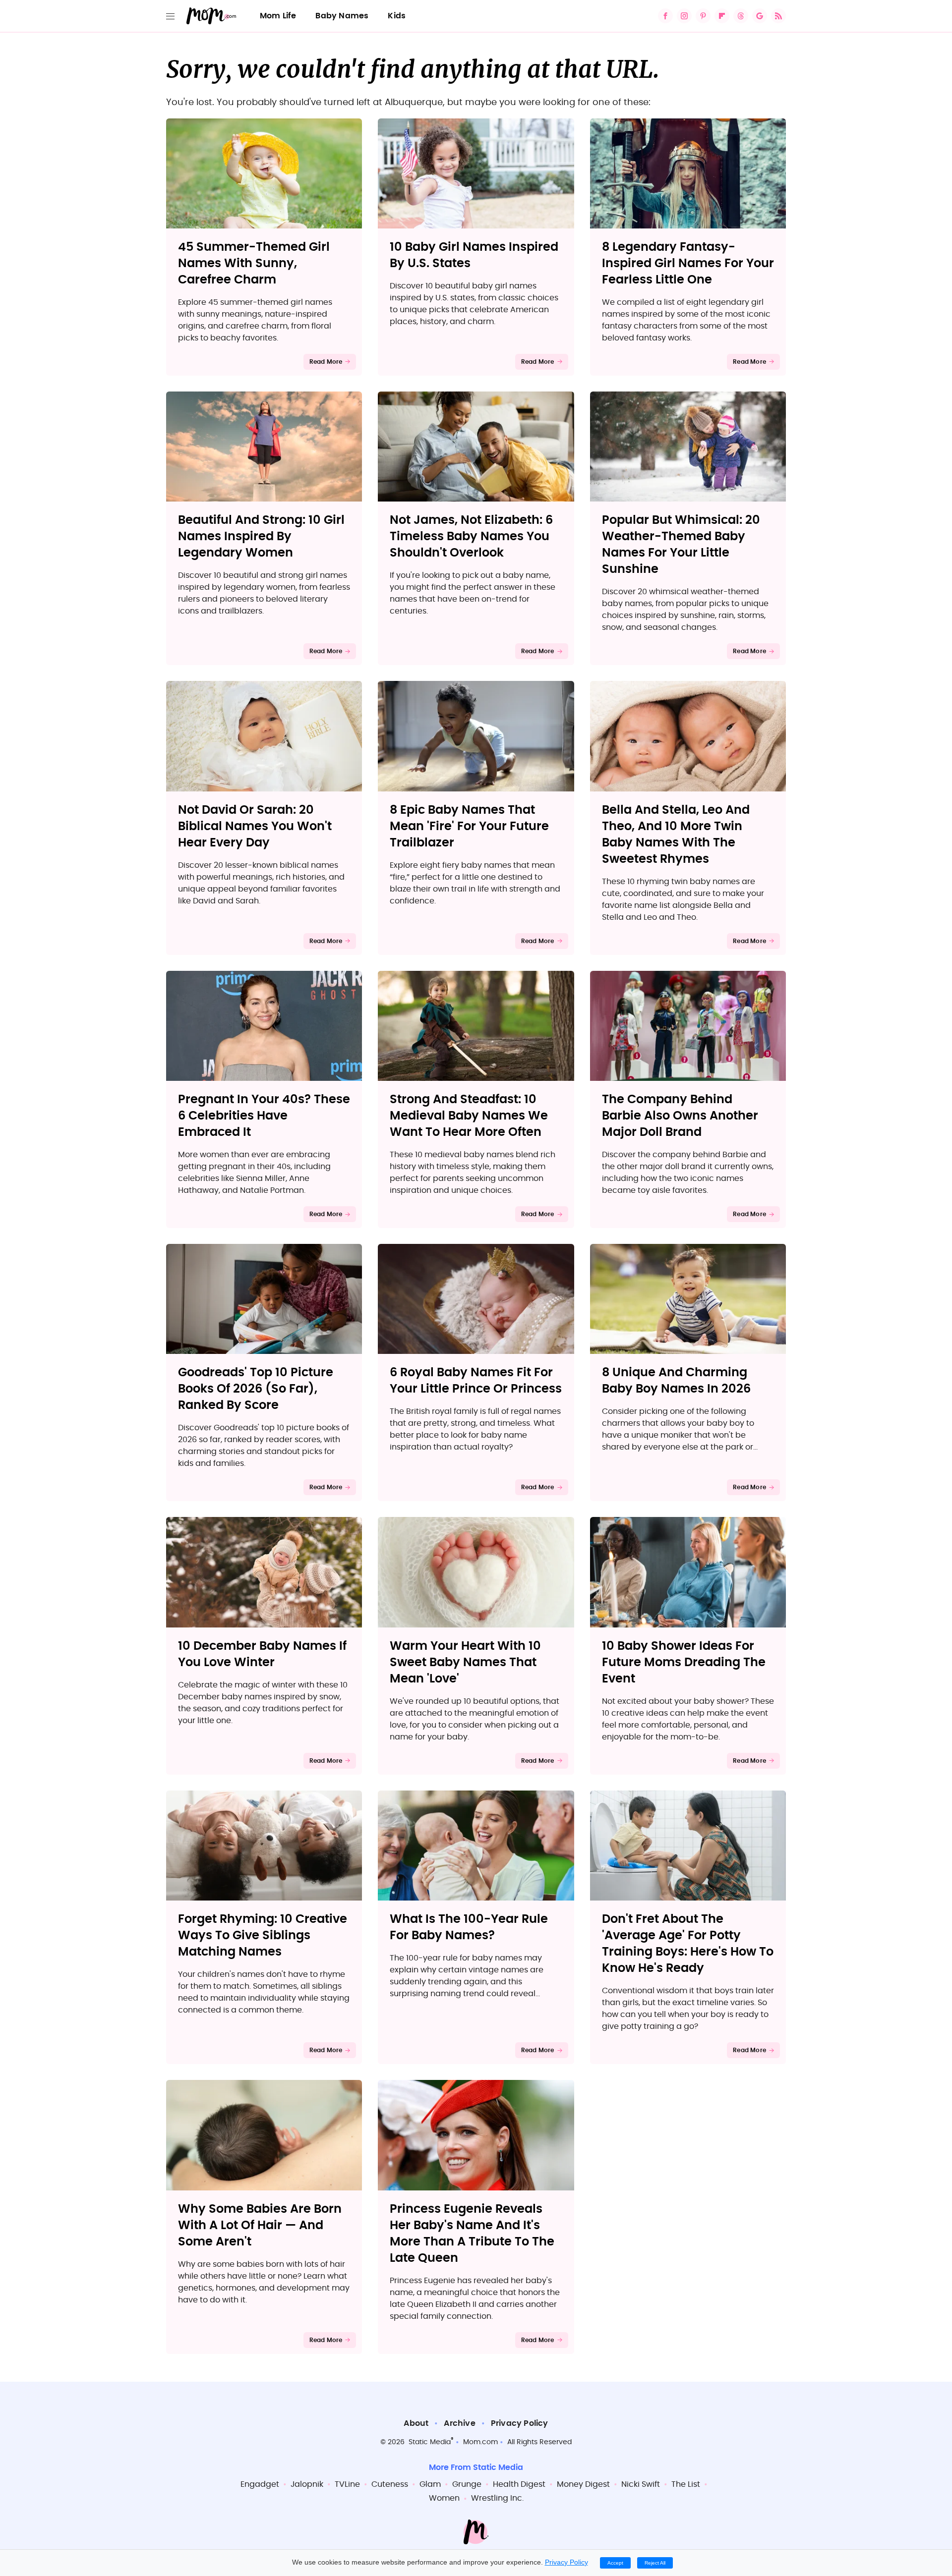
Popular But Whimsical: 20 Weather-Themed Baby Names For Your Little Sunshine (681, 545)
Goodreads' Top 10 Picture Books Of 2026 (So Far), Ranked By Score (256, 1389)
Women (444, 2498)
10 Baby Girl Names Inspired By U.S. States (474, 255)
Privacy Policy (520, 2423)
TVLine (347, 2484)
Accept (615, 2563)
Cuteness (390, 2484)
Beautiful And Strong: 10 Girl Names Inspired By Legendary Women (261, 537)
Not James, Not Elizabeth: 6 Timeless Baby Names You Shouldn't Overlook (471, 537)
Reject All (655, 2563)
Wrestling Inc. (497, 2498)
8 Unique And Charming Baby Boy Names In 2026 (676, 1381)
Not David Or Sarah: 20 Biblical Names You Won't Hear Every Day (255, 827)
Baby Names (342, 16)
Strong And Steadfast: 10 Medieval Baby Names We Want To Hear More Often (469, 1116)
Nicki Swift (641, 2484)
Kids (397, 16)
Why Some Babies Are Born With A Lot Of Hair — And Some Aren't (260, 2226)
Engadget (260, 2484)
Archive (459, 2423)
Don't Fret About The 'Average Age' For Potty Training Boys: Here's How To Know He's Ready (688, 1944)
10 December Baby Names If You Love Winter (262, 1654)
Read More (326, 362)
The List (686, 2484)
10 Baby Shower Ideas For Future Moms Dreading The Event (684, 1663)
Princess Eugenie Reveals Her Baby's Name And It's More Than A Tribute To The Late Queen (472, 2234)
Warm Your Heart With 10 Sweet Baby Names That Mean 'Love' (465, 1663)
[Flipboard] (722, 16)
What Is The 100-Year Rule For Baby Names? (469, 1928)
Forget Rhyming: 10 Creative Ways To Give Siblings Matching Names (263, 1936)
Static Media (430, 2442)
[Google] (760, 16)
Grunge (467, 2484)
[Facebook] (665, 16)
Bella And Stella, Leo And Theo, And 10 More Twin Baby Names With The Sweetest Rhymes (676, 835)
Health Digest (519, 2484)
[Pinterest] (703, 16)
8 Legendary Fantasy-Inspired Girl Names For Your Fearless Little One (688, 264)
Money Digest (583, 2484)
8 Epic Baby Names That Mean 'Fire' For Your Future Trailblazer (469, 827)
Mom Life (278, 16)
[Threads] (741, 16)
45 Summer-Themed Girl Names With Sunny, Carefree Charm (254, 264)
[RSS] (778, 16)
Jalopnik (307, 2484)
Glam (430, 2484)
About (416, 2423)
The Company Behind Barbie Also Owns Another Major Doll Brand (680, 1116)
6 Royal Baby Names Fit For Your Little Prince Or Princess (476, 1381)
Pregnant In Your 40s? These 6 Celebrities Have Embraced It (264, 1116)
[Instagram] (684, 16)
